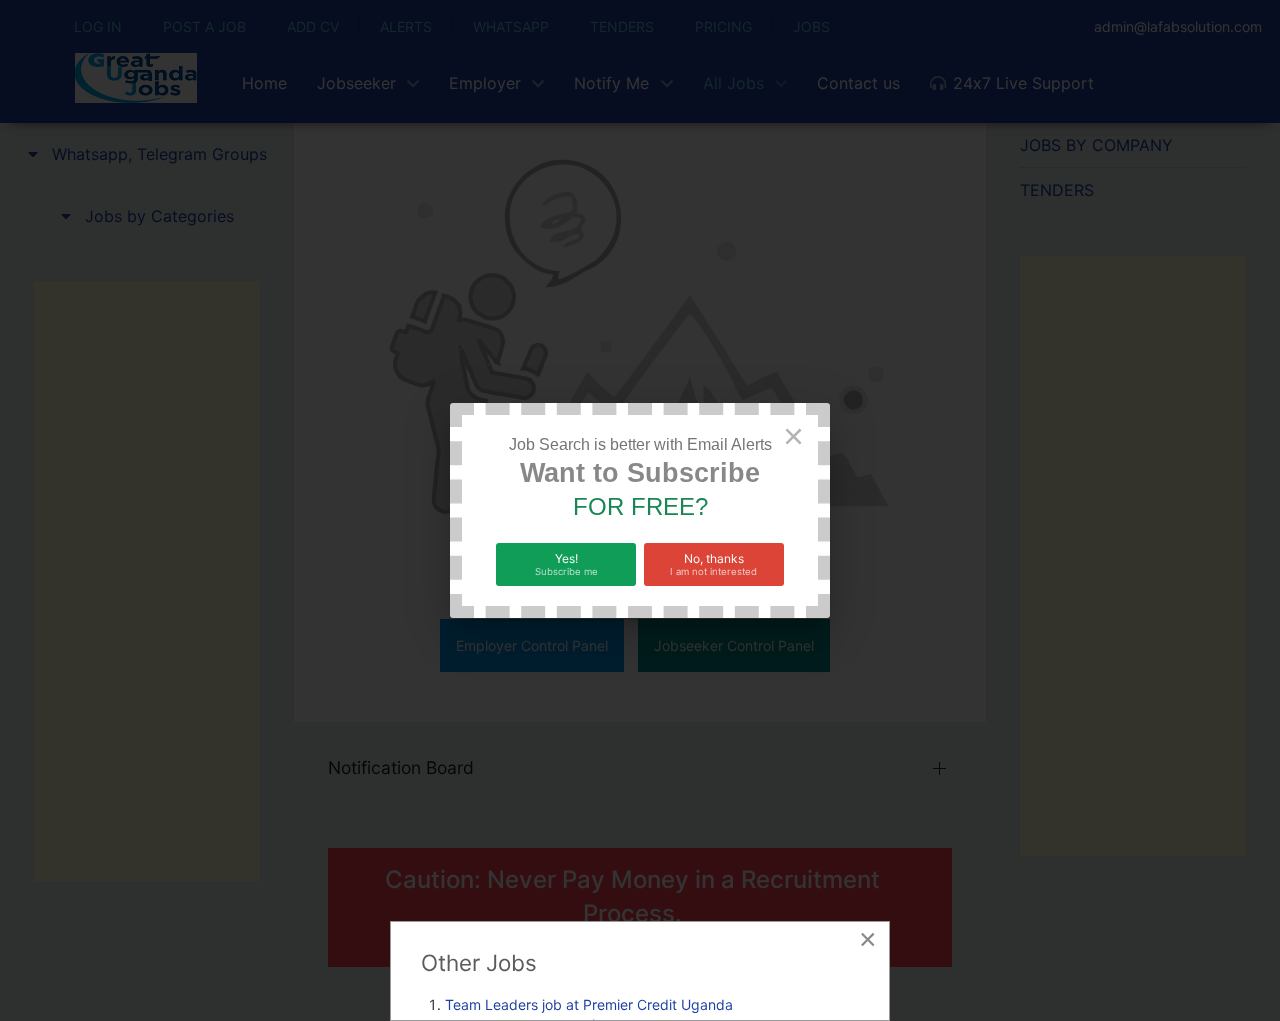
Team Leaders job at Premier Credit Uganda (589, 1004)
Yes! (566, 564)
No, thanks (713, 564)
